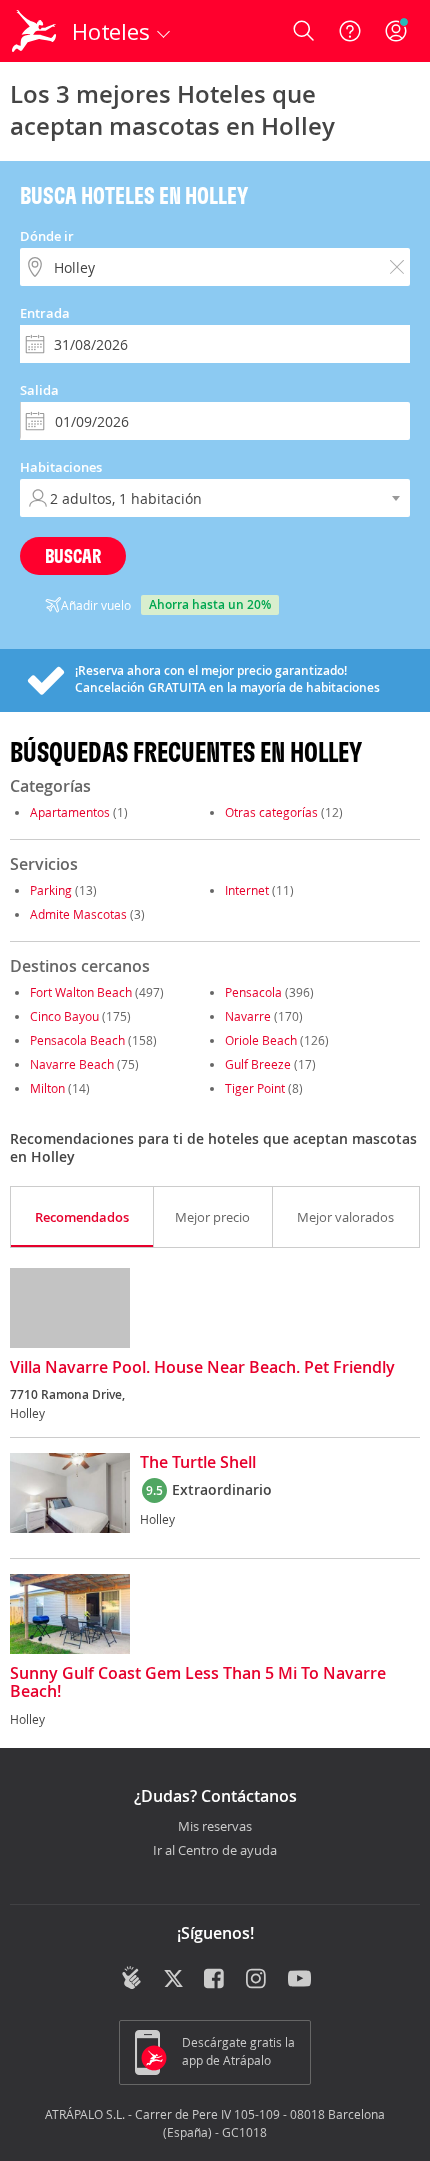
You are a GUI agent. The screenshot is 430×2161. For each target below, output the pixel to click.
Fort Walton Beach (81, 992)
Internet (247, 890)
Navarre (248, 1016)
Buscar (73, 555)
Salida (39, 390)
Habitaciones (61, 467)
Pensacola (253, 992)
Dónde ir (47, 236)
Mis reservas (215, 1827)
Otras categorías (271, 812)
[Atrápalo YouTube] (299, 1980)
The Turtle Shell (198, 1463)
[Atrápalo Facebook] (215, 1980)
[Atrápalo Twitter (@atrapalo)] (173, 1980)
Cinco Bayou (64, 1016)
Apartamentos (70, 812)
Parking (51, 890)
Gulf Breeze (258, 1064)
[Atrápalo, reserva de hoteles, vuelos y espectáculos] (34, 31)
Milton (47, 1088)
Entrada (45, 313)
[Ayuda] (350, 31)
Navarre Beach (72, 1064)
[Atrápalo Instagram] (257, 1980)
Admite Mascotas (78, 914)
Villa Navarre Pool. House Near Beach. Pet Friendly (202, 1368)
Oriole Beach (261, 1040)
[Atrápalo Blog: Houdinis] (131, 1978)
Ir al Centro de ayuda (215, 1851)
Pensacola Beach (77, 1040)
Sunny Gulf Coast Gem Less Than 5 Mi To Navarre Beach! (198, 1683)
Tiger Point (255, 1088)
